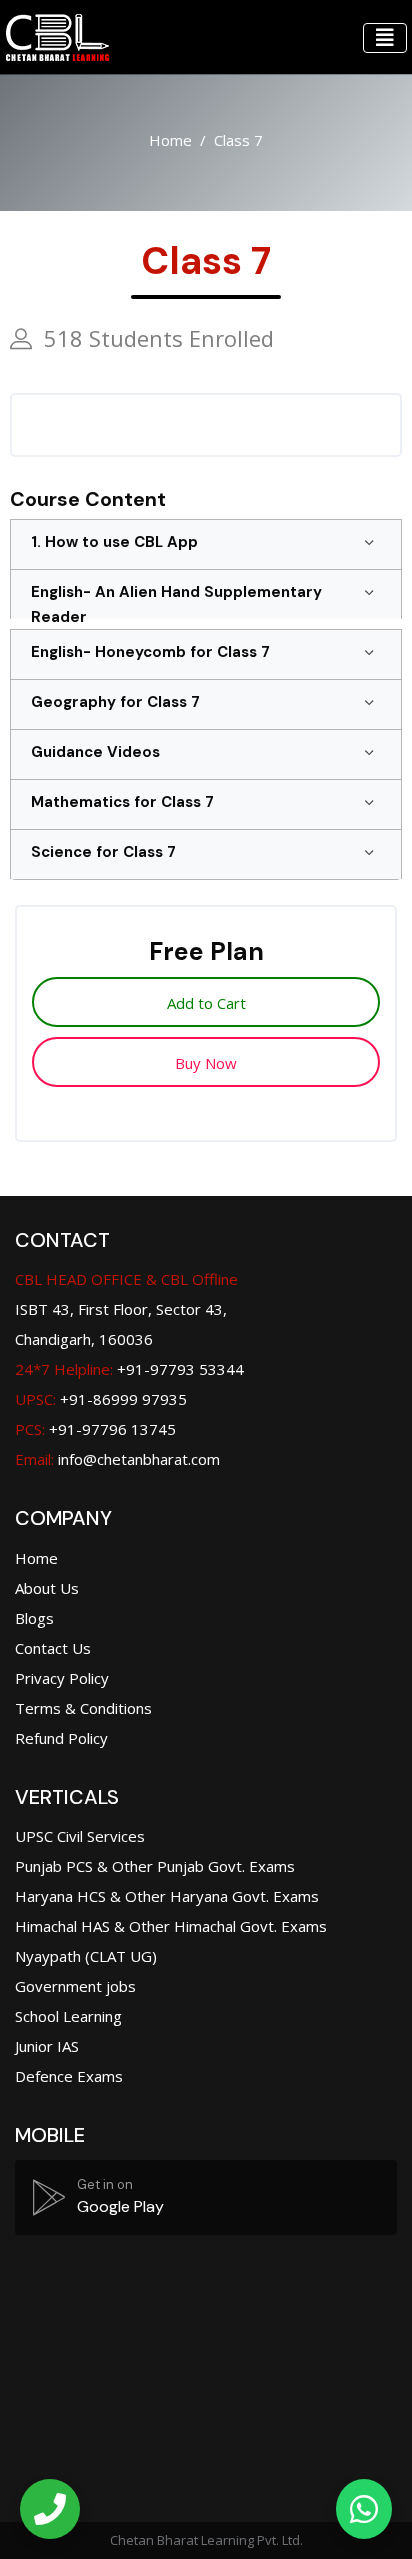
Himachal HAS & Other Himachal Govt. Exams (171, 1926)
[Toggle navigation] (385, 38)
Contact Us (53, 1648)
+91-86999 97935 (101, 1399)
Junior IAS (47, 2046)
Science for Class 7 (103, 852)
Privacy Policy (62, 1678)
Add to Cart (206, 1003)
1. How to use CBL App (114, 542)
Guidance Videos (95, 752)
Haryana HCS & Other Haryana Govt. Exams (167, 1896)
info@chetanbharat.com (139, 1459)
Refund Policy (61, 1738)
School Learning (68, 2016)
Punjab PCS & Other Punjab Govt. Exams (155, 1866)
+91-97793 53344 (129, 1369)
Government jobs (75, 1986)
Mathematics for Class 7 (122, 802)
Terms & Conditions (83, 1708)
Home (170, 140)
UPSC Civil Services (80, 1836)
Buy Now (206, 1063)
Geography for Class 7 (115, 702)
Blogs (34, 1618)
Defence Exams (69, 2076)
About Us (47, 1588)
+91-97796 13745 (95, 1429)
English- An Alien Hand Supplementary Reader (176, 605)
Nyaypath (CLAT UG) (86, 1956)
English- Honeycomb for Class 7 (150, 652)
